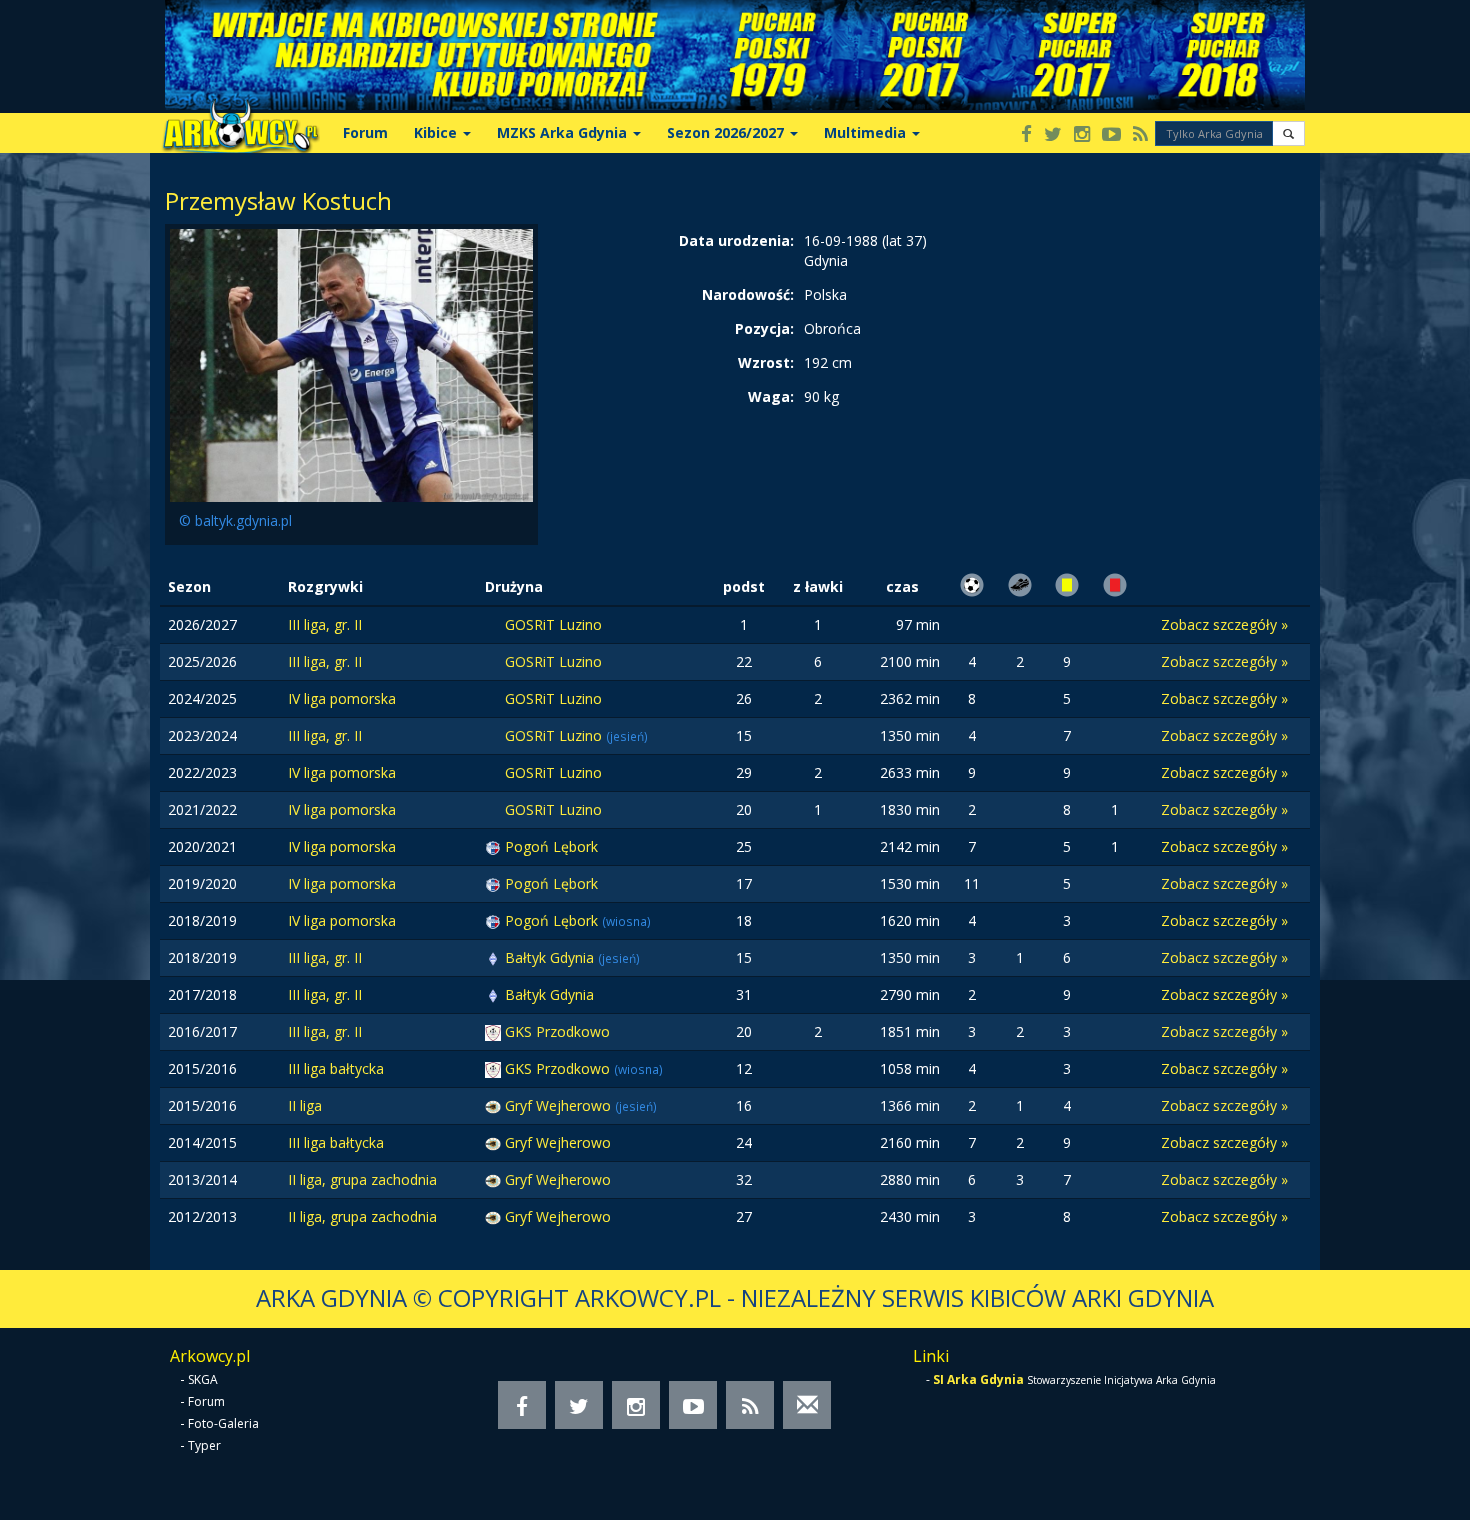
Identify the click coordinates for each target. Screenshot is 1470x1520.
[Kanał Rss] (1140, 135)
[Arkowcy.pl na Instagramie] (1082, 135)
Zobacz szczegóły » (1224, 624)
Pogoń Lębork (551, 846)
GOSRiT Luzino (553, 624)
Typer (204, 1445)
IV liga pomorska (342, 698)
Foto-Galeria (223, 1423)
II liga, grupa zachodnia (362, 1179)
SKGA (203, 1379)
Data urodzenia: (736, 240)
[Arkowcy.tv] (1111, 135)
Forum (365, 132)
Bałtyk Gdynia (551, 957)
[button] (1288, 133)
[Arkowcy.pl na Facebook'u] (1026, 135)
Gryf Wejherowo (560, 1105)
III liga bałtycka (336, 1068)
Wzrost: (766, 362)
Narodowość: (748, 294)
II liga (305, 1105)
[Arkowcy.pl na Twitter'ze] (1053, 135)
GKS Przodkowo (557, 1031)
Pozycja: (764, 328)
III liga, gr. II (325, 624)
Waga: (771, 396)
